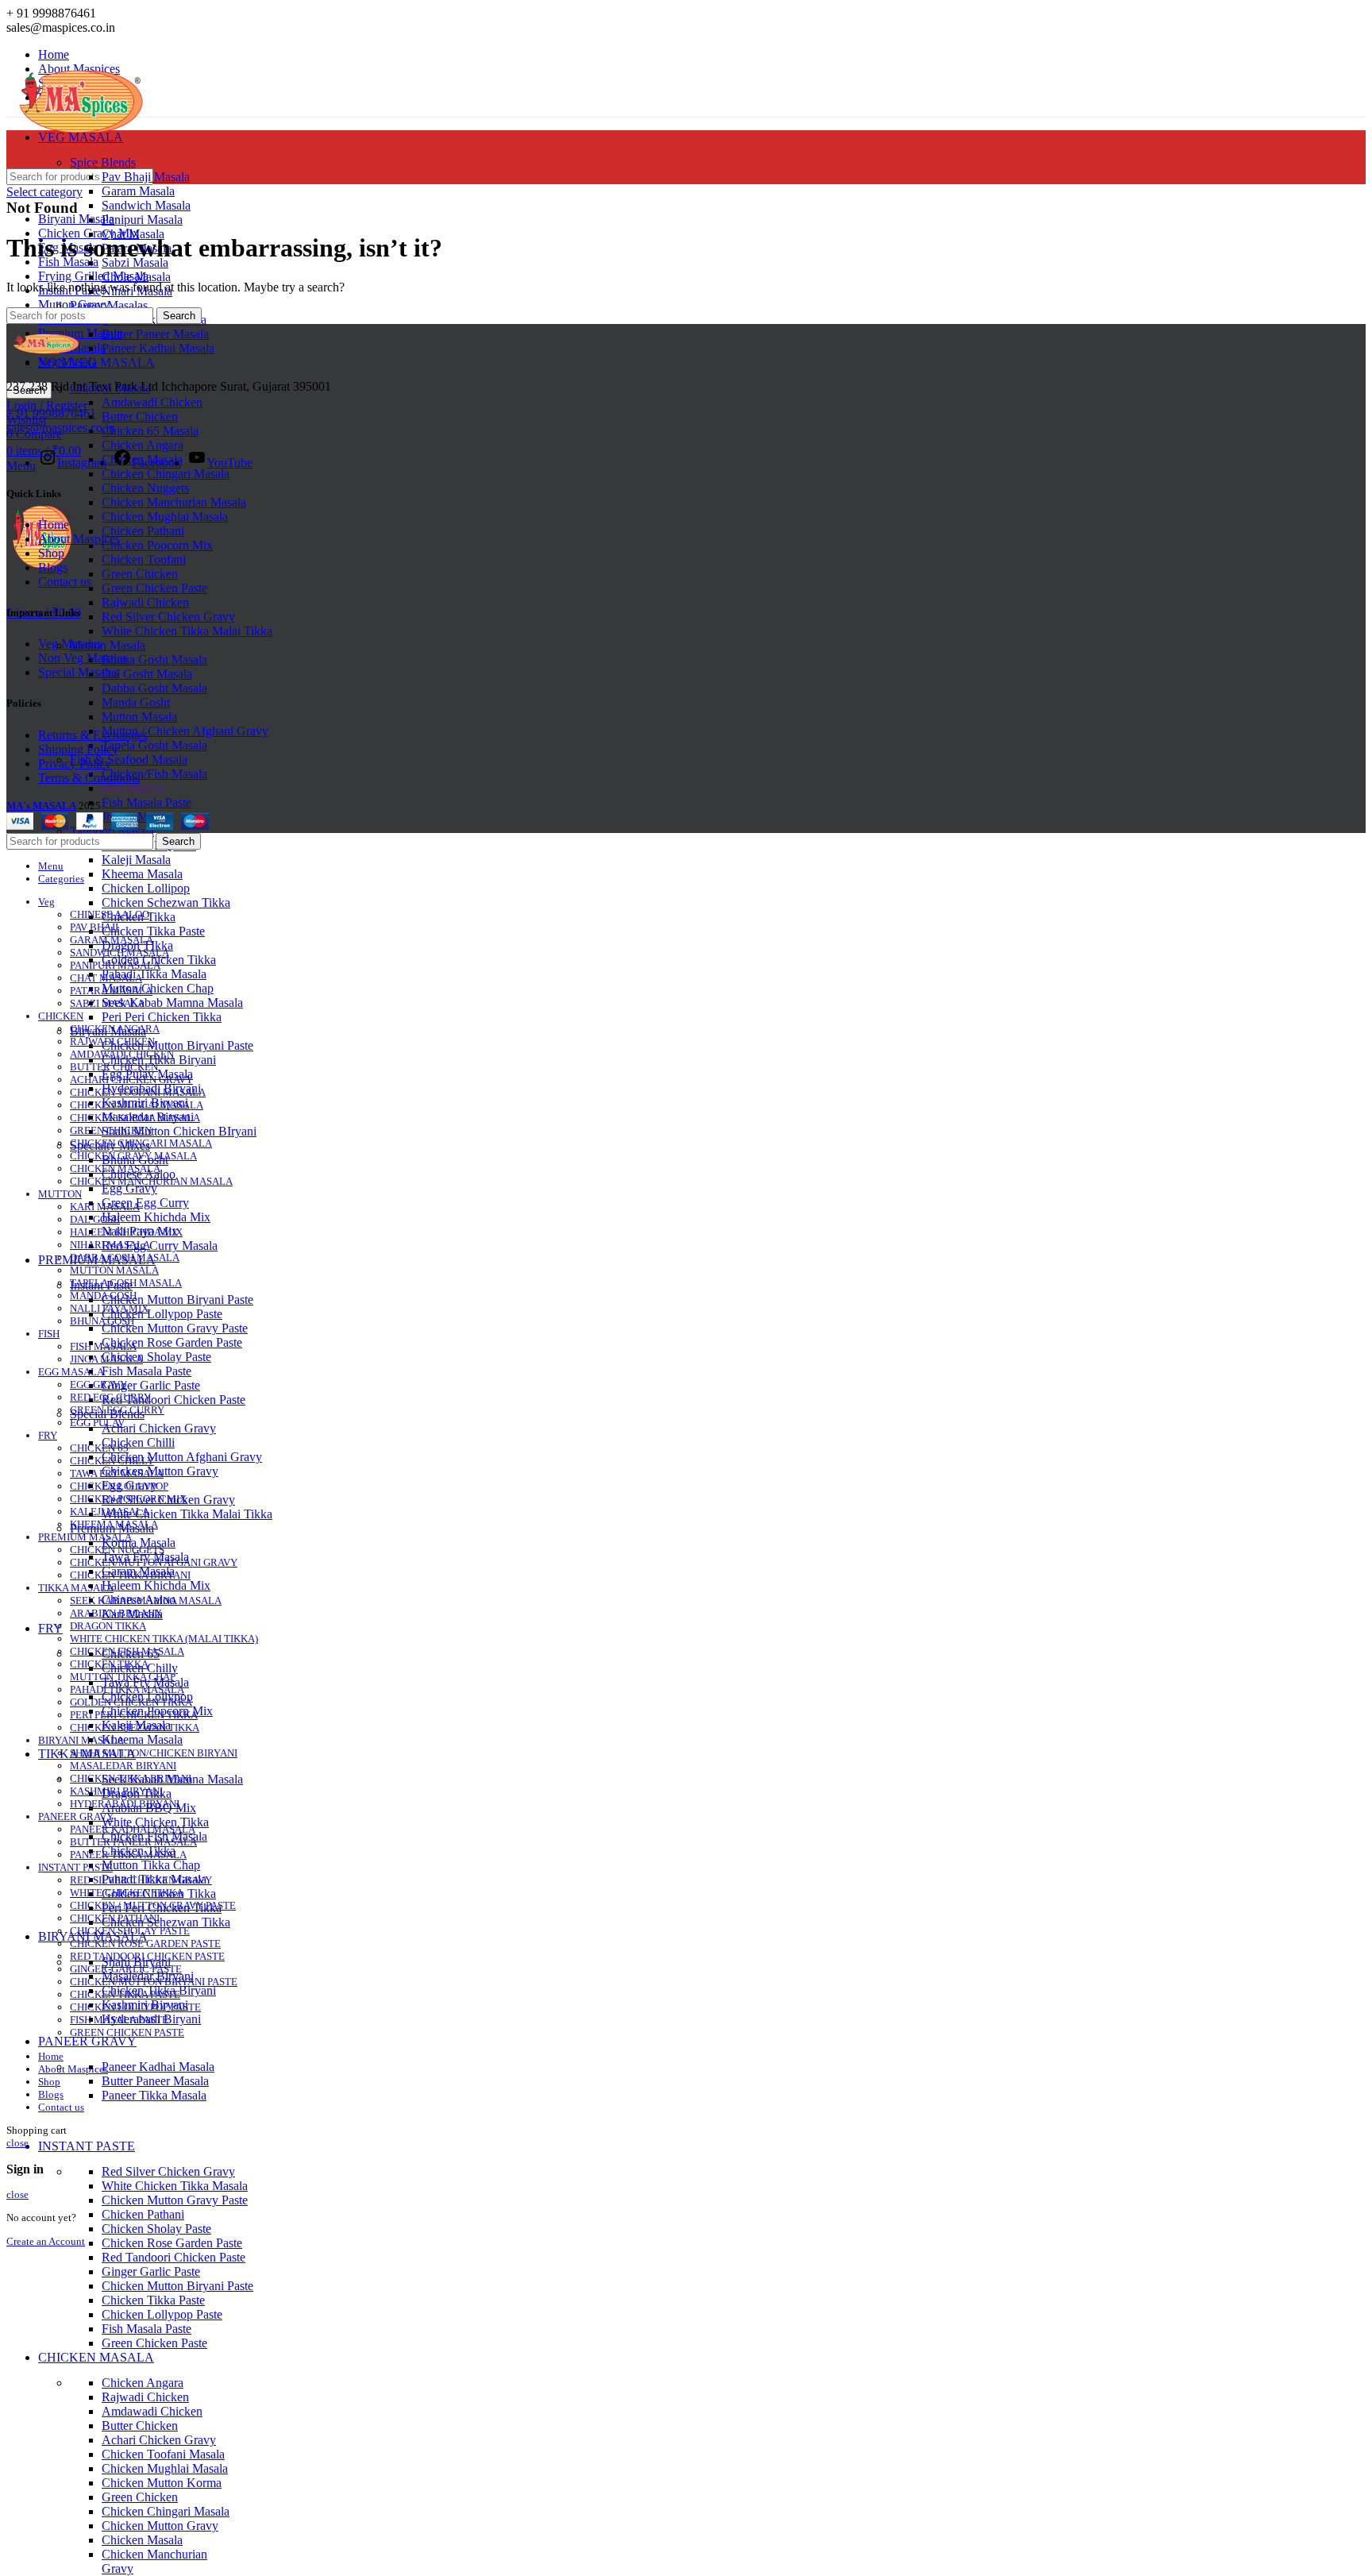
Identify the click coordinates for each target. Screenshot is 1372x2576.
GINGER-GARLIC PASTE (126, 1969)
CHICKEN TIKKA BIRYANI (130, 1575)
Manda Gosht (136, 702)
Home (54, 524)
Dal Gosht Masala (147, 674)
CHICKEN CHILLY (112, 1461)
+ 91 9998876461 (51, 413)
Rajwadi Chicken (145, 602)
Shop (51, 553)
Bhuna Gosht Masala (154, 659)
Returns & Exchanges (93, 735)
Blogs (53, 567)
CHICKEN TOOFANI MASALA (138, 1092)
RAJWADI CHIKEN (112, 1041)
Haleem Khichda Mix (156, 1217)
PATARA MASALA (111, 991)
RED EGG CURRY (110, 1397)
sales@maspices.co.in (61, 428)
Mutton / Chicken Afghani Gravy (185, 731)
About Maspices (79, 539)
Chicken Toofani (144, 559)
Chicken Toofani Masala (163, 2454)
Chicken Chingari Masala (166, 474)
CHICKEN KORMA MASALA (135, 1118)
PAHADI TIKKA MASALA (127, 1689)
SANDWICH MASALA (119, 953)
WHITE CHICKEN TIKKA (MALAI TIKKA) (164, 1639)
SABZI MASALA (107, 1003)
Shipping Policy (78, 749)
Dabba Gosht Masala (154, 688)
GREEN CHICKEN (111, 1130)
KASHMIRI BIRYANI (116, 1791)
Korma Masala (139, 1543)
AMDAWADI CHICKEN (122, 1054)
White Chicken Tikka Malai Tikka (187, 631)
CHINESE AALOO (110, 914)
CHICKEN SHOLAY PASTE (130, 1931)
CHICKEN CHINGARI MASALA (141, 1143)
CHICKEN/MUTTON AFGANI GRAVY (154, 1562)
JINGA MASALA (106, 1359)
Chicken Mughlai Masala (165, 517)
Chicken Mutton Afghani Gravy (182, 1457)
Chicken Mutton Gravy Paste (175, 1328)
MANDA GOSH (103, 1296)
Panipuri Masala (142, 220)
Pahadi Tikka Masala (154, 974)
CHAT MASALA (106, 978)
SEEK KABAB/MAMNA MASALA (146, 1600)
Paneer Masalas (109, 305)
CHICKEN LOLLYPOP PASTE (135, 2007)
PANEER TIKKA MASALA (128, 1855)
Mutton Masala (108, 645)
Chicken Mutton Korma (162, 2483)
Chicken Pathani (143, 531)
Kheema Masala (142, 874)
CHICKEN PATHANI (115, 1918)
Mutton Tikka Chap (151, 1865)
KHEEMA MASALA (114, 1524)
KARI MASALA (105, 1207)
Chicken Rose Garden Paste (172, 1342)
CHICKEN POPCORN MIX (128, 1499)
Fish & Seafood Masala (129, 760)
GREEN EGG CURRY (117, 1410)
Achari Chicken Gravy (159, 1428)
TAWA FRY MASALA (117, 1473)
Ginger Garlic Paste (151, 1385)
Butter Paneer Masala (155, 334)
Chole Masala (136, 277)
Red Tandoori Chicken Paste (173, 1400)
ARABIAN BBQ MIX (116, 1613)
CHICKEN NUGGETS (117, 1550)
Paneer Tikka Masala (154, 2095)
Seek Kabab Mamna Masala (172, 1003)
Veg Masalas (70, 644)
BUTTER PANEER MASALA (133, 1842)
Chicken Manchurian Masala (174, 502)
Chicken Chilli (138, 1442)
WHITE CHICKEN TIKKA (127, 1893)
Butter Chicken (140, 416)
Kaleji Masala (136, 860)
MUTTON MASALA (114, 1270)
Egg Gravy (129, 1188)
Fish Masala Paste (146, 802)
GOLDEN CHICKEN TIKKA (131, 1702)
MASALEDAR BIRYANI (123, 1766)
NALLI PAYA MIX (109, 1308)
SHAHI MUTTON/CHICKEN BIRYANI (154, 1753)
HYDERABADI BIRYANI (125, 1804)
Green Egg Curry (145, 1203)
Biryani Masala (76, 219)
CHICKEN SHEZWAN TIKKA (135, 1728)
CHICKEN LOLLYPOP (119, 1486)
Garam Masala (138, 191)
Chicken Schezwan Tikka (166, 902)
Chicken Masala (142, 2540)
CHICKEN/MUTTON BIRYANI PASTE (154, 1982)
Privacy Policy (75, 764)
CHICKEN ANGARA (115, 1029)
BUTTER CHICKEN (114, 1067)
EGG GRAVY (98, 1384)
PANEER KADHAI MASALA (133, 1829)
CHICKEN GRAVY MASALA (133, 1156)
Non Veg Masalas (83, 658)
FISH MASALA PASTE (119, 2020)
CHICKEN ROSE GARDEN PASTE (145, 1944)
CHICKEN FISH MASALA (127, 1651)
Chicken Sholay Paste (156, 1357)
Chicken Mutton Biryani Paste (177, 1045)
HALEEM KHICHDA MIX (126, 1232)
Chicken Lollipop (146, 888)
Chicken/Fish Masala (154, 774)
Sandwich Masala (146, 205)
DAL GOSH (95, 1219)
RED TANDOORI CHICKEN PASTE (147, 1956)
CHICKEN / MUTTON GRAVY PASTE (153, 1905)
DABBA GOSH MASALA (125, 1257)
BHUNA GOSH (102, 1321)
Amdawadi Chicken (152, 402)
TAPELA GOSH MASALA (126, 1283)
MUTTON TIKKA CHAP (123, 1677)
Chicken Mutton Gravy (160, 2526)
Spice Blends (103, 162)
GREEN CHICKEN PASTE (127, 2032)
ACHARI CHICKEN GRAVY (131, 1080)
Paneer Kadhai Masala (158, 348)
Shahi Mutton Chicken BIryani (179, 1131)
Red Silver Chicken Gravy (168, 617)
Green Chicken (140, 574)
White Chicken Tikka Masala (175, 2186)
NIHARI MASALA (110, 1245)
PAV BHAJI (94, 927)
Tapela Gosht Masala (154, 745)
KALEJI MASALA (110, 1512)
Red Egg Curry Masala (160, 1246)
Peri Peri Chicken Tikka (162, 1017)
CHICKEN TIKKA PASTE (125, 1994)
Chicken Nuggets (145, 488)
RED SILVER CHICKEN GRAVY (141, 1880)
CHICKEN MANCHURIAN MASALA (151, 1181)
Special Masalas (78, 672)
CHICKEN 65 (99, 1448)
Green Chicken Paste (154, 588)
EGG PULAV (97, 1423)
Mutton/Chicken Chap (158, 988)
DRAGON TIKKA (108, 1626)
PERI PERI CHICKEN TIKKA (134, 1715)
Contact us (65, 582)
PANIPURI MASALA (115, 965)
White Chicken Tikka (155, 1822)
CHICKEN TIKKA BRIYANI (131, 1778)
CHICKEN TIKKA (109, 1664)
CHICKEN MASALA (115, 1168)
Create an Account (46, 2241)
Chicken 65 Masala (150, 431)
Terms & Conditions (89, 778)
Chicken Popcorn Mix (157, 545)
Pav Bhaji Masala (146, 177)
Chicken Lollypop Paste (162, 1314)
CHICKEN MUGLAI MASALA (137, 1105)
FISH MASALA (103, 1346)
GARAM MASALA (112, 940)
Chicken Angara (143, 445)
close (17, 2143)
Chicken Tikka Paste (153, 931)
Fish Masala (132, 788)
